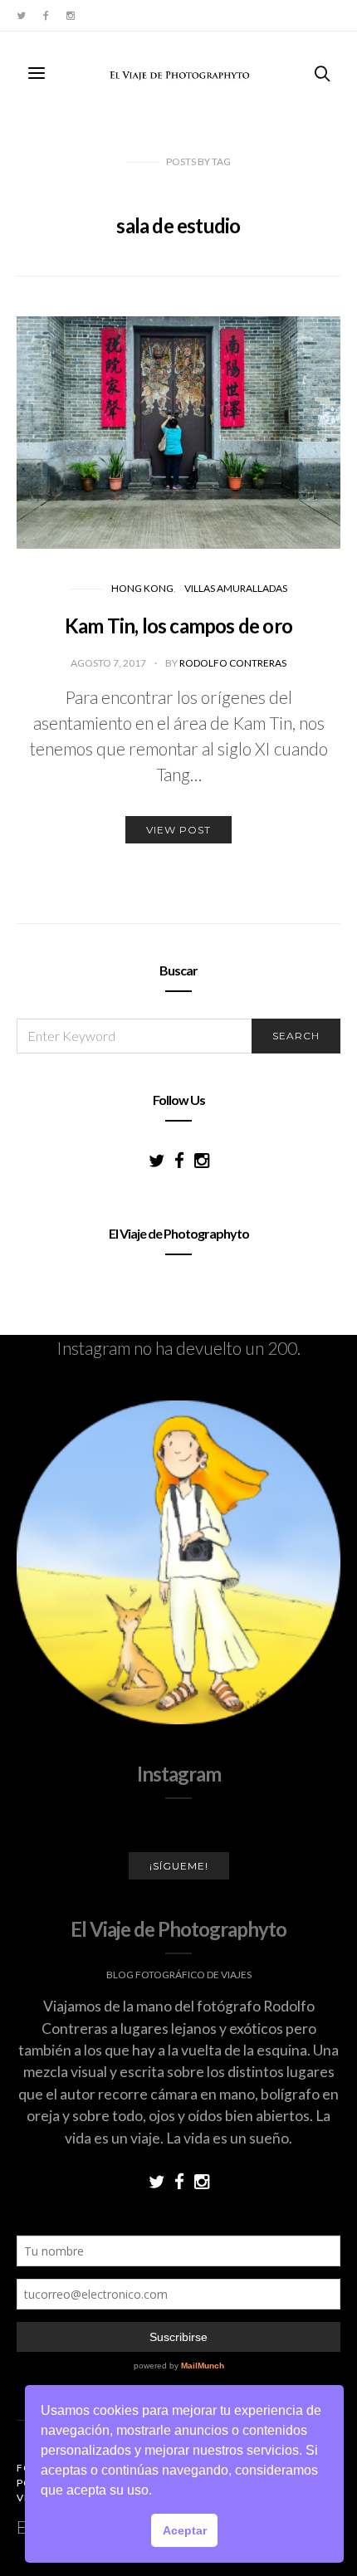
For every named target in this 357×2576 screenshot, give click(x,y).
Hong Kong (142, 588)
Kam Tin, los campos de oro (178, 626)
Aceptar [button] (185, 2530)
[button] (158, 2492)
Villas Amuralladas (236, 588)
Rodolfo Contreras (233, 663)
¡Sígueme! (179, 1866)
